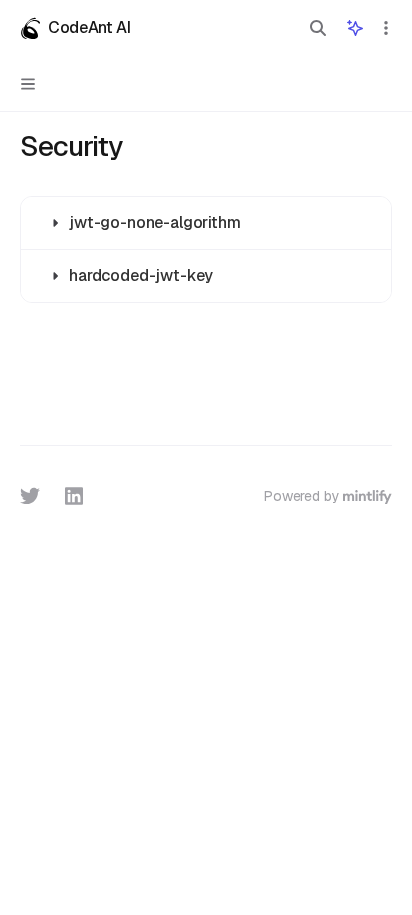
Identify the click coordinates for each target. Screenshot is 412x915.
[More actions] (386, 28)
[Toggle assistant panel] (355, 28)
